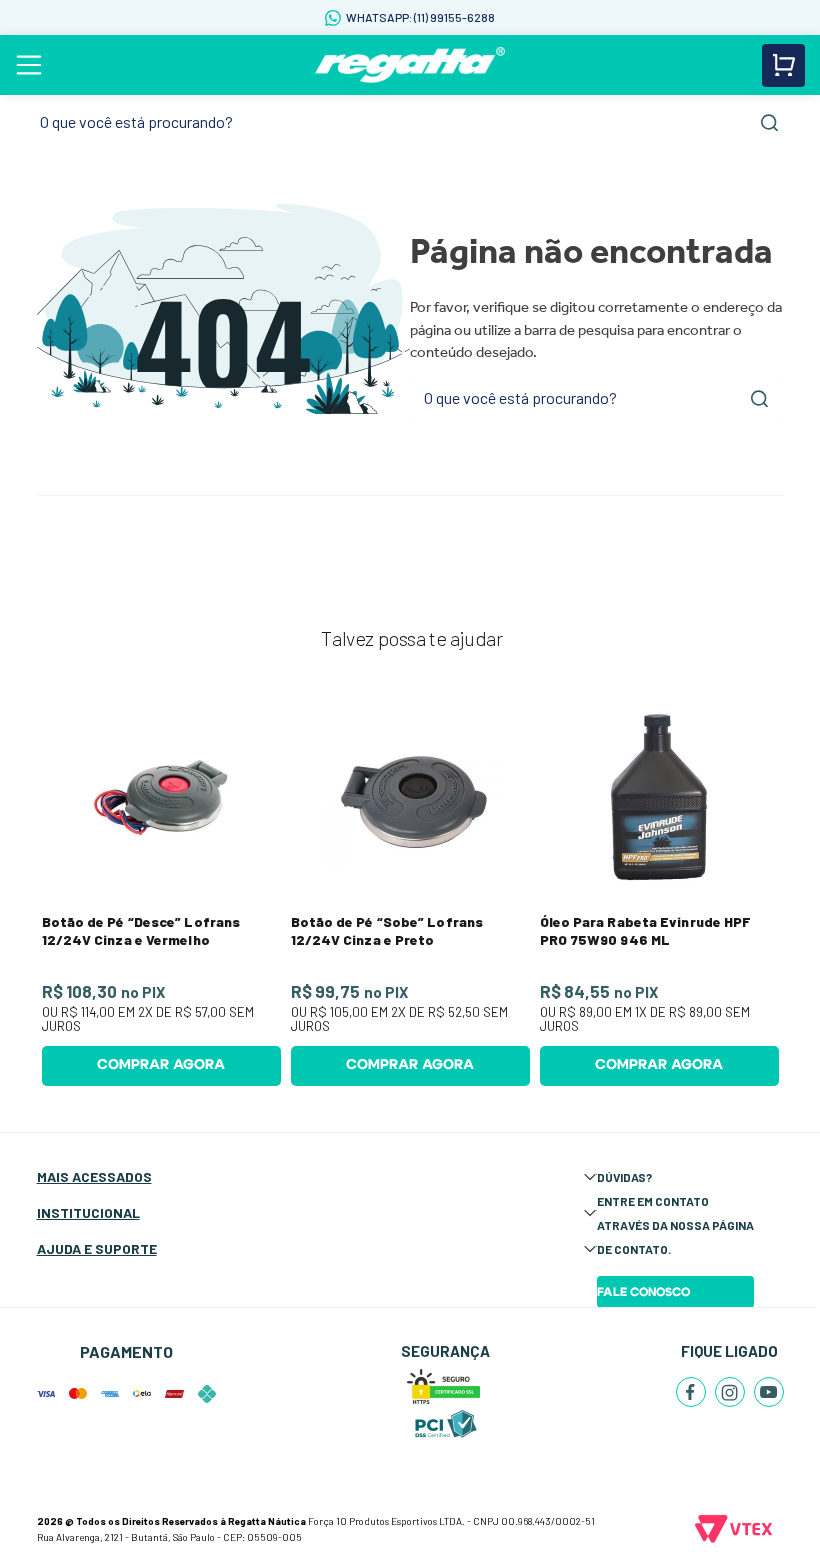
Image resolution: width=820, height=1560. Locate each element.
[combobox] (410, 122)
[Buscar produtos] (769, 122)
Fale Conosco (643, 1292)
